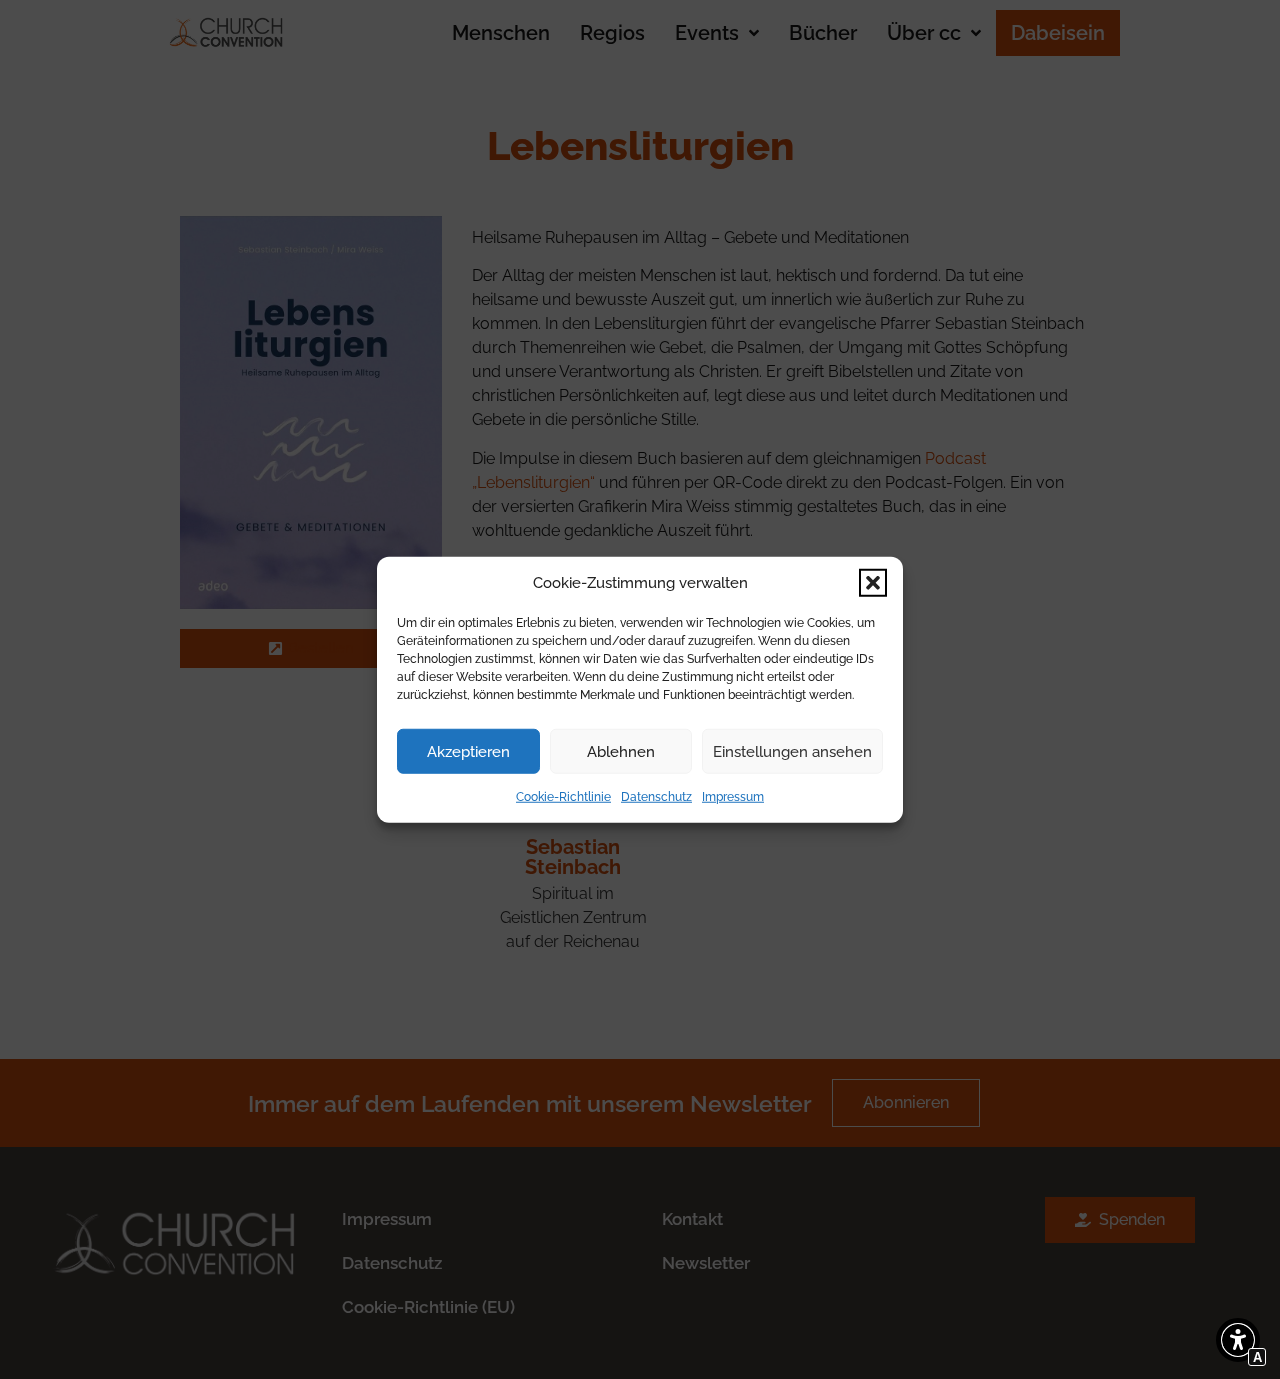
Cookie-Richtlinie (563, 797)
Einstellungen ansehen (792, 751)
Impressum (733, 797)
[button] (873, 583)
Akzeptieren (468, 751)
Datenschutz (656, 797)
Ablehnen (621, 751)
